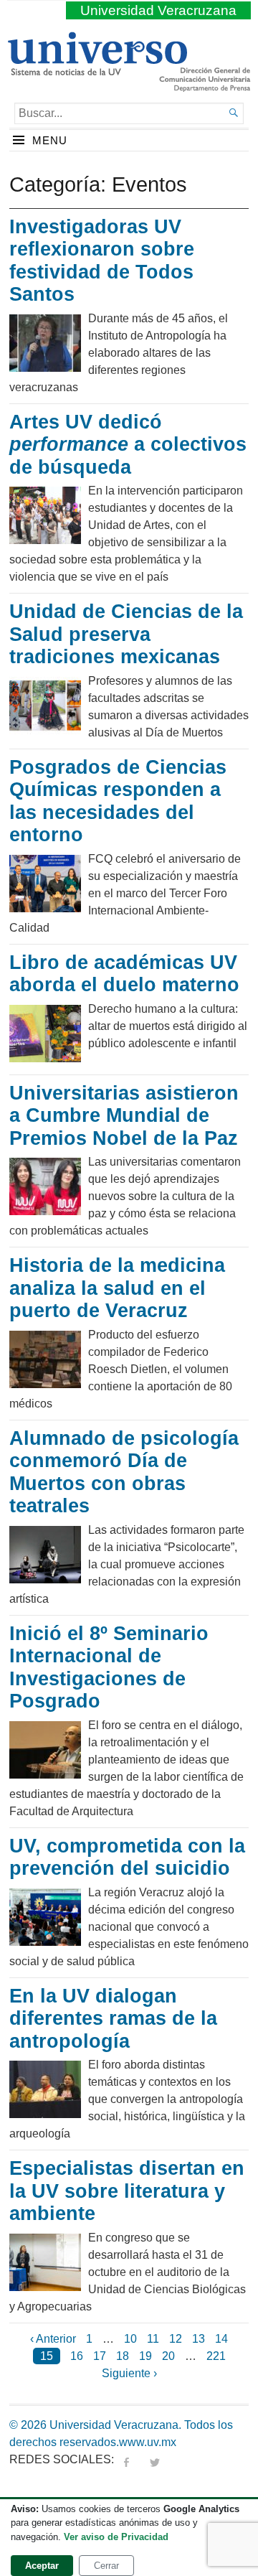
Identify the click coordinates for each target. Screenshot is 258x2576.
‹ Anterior (53, 2339)
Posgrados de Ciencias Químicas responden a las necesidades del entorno (118, 801)
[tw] (155, 2459)
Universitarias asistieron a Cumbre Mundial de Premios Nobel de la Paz (124, 1116)
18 (123, 2356)
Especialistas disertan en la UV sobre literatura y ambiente (127, 2191)
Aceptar (42, 2566)
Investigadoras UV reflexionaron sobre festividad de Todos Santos (102, 261)
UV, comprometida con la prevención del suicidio (127, 1858)
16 (77, 2356)
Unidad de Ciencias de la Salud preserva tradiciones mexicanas (126, 634)
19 (145, 2356)
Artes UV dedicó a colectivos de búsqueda (128, 445)
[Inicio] (97, 70)
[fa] (126, 2459)
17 (100, 2356)
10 (130, 2339)
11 (153, 2339)
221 (216, 2356)
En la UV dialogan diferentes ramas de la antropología (113, 2019)
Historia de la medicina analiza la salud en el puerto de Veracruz (117, 1288)
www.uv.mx (148, 2442)
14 (221, 2339)
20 (168, 2356)
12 (176, 2339)
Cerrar (106, 2566)
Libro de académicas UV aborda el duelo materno (124, 974)
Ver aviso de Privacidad (116, 2537)
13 (199, 2339)
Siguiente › (129, 2373)
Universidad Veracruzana (158, 10)
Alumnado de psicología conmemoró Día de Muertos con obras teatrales (124, 1472)
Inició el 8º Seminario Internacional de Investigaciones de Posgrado (109, 1668)
